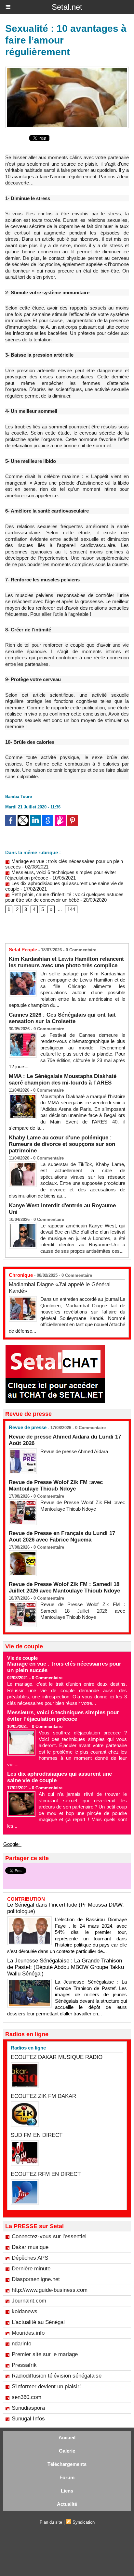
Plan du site (51, 2522)
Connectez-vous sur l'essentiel (49, 2236)
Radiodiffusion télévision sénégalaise (57, 2376)
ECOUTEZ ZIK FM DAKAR (43, 2096)
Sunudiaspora (28, 2408)
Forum (67, 2477)
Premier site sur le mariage (45, 2354)
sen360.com (27, 2397)
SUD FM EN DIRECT (37, 2135)
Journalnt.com (29, 2301)
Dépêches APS (30, 2258)
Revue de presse (28, 1427)
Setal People (23, 950)
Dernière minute (31, 2269)
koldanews (25, 2311)
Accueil (67, 2437)
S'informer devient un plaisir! (46, 2386)
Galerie (67, 2451)
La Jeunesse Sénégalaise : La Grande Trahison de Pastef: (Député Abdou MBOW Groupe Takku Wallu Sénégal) (66, 1967)
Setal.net (67, 7)
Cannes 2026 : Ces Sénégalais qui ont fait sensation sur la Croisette (62, 1018)
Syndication (84, 2522)
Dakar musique (30, 2247)
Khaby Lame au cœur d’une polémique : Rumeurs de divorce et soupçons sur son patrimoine (62, 1144)
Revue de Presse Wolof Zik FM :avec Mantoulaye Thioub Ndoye (56, 1485)
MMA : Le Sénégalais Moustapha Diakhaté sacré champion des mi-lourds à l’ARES (63, 1079)
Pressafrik (24, 2365)
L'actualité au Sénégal (38, 2322)
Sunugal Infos (28, 2419)
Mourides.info (28, 2333)
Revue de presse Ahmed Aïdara (75, 1451)
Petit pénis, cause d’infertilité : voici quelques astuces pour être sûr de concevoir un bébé (64, 897)
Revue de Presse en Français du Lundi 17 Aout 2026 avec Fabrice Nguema (62, 1536)
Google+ (12, 1844)
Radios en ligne (28, 2048)
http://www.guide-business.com (50, 2290)
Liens (67, 2491)
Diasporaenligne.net (36, 2279)
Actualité (67, 2504)
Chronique (21, 1275)
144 (71, 909)
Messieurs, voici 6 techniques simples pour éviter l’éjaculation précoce (63, 1716)
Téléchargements (67, 2464)
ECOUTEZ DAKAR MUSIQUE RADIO (57, 2057)
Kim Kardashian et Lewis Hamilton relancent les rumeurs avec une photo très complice (66, 962)
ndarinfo (21, 2344)
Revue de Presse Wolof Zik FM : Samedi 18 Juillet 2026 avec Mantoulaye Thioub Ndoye (64, 1587)
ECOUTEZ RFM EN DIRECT (46, 2174)
